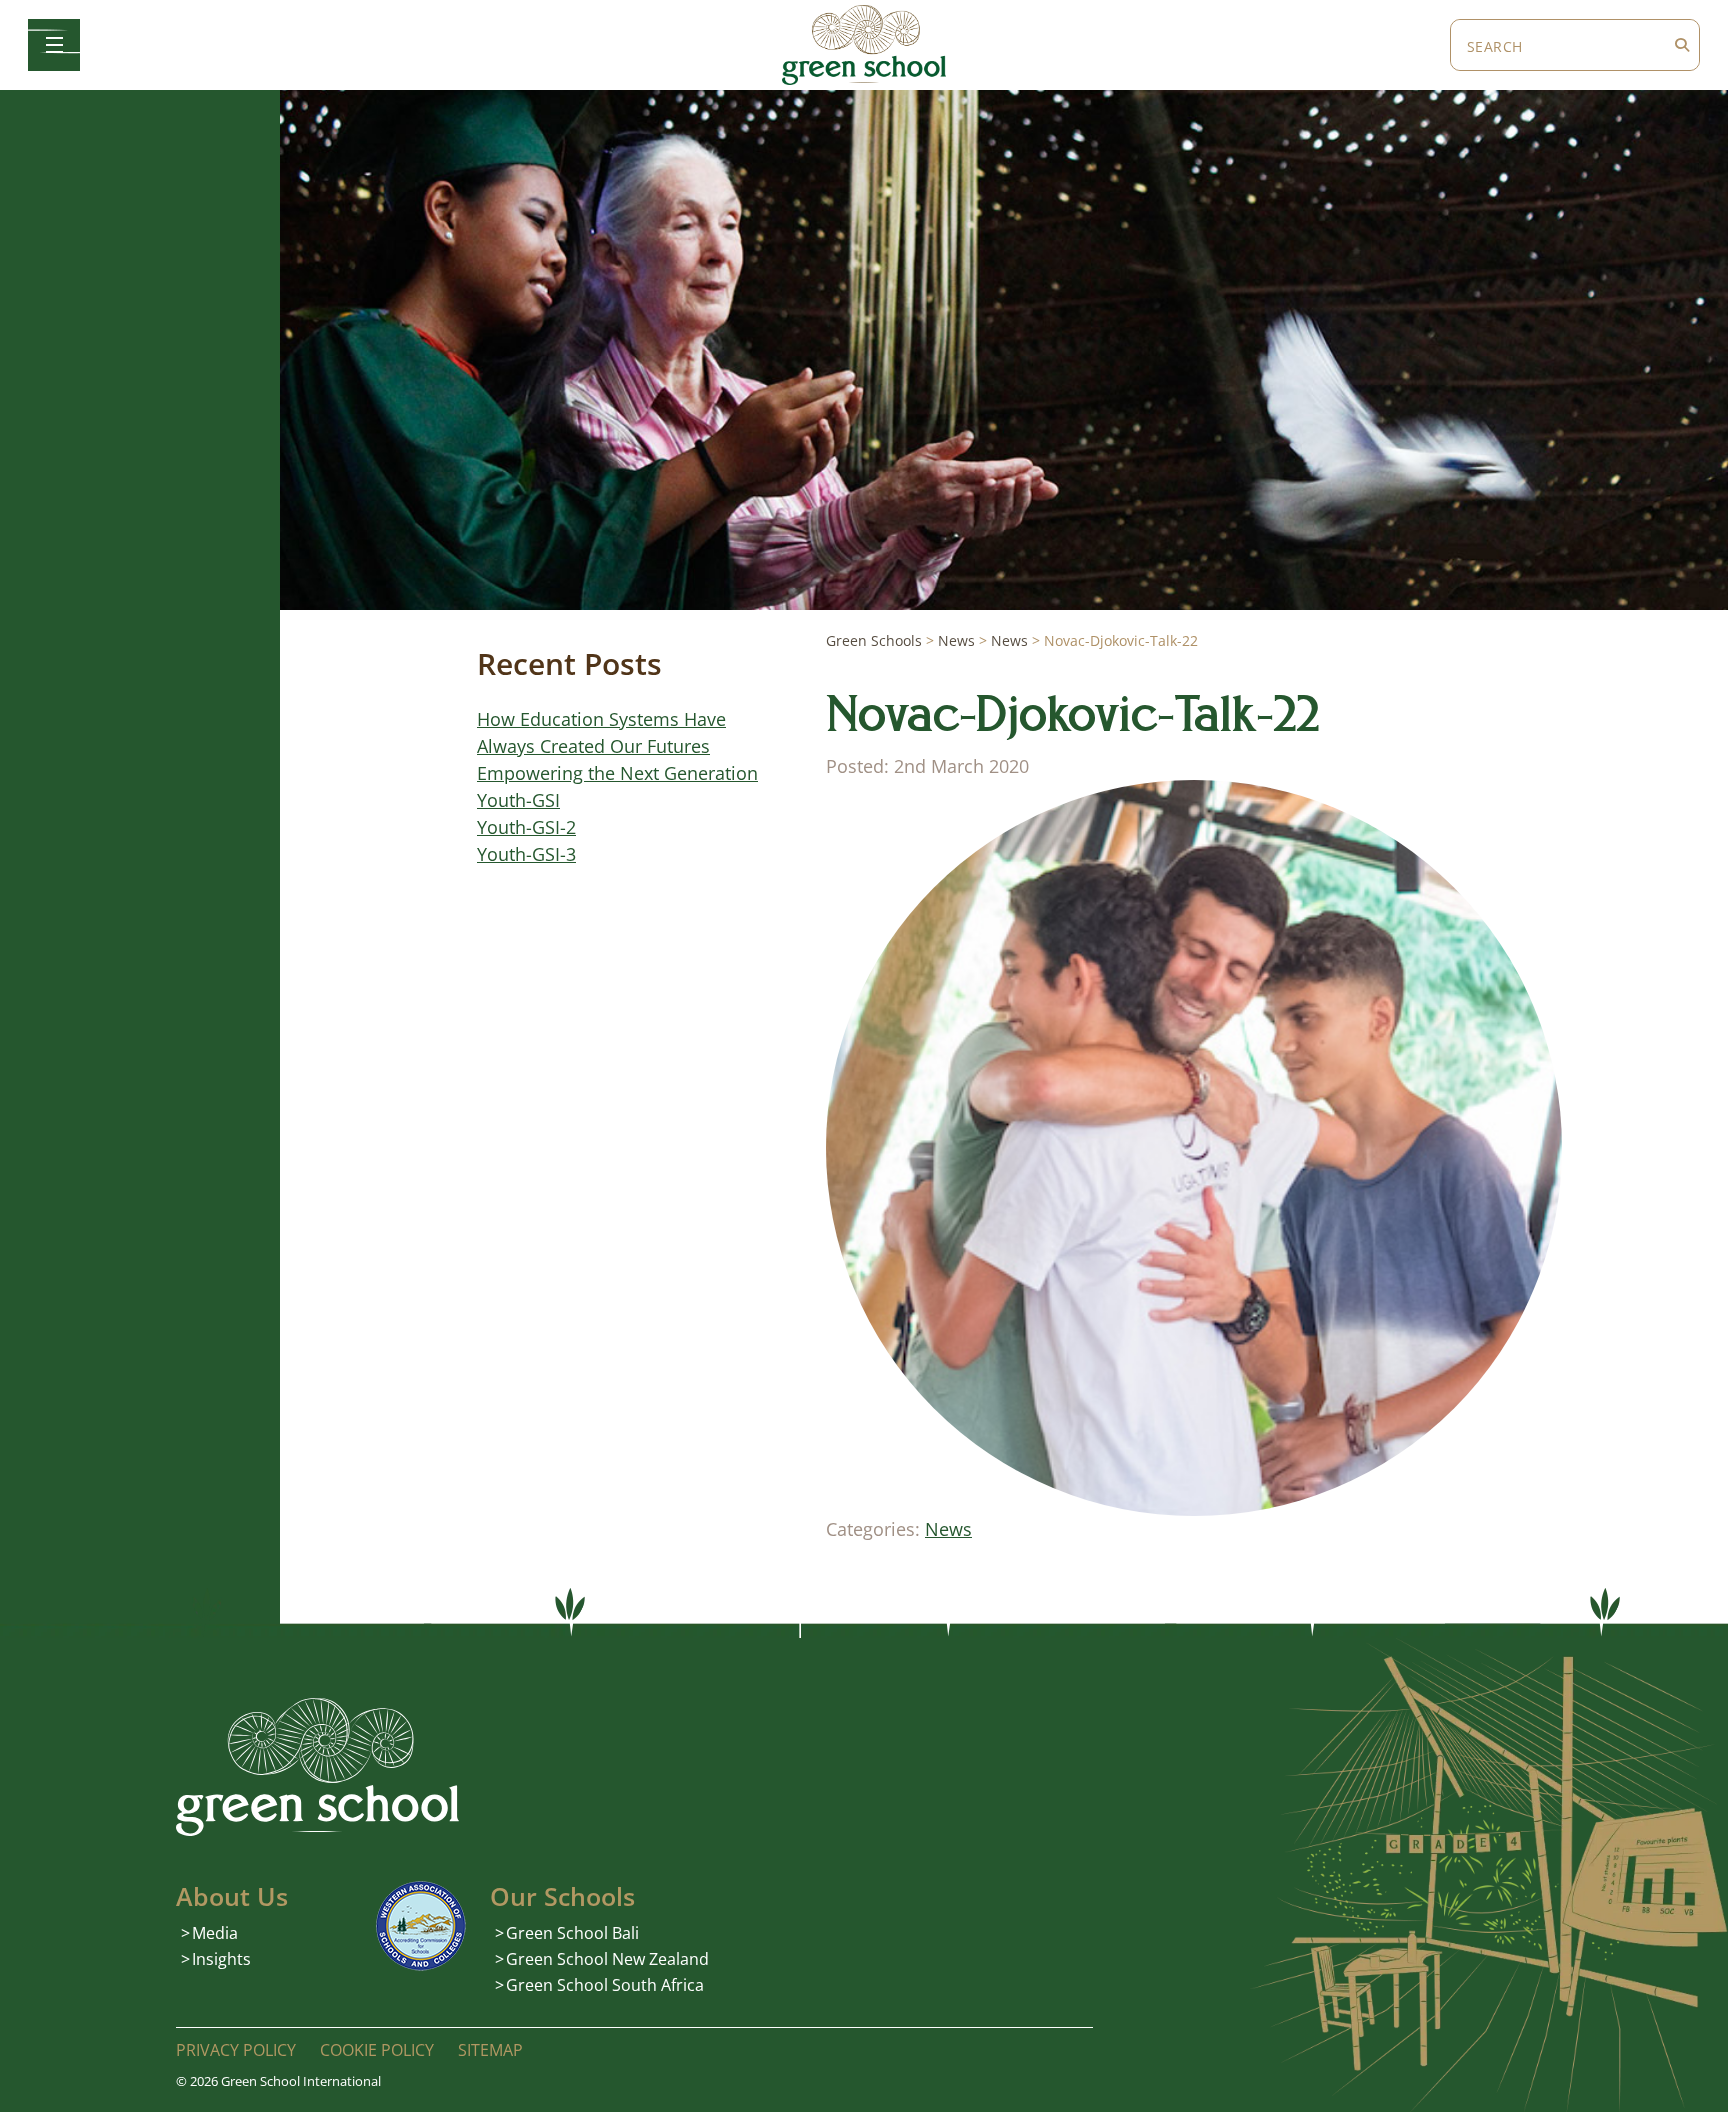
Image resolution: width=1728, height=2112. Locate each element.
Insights (221, 1959)
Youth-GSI (518, 800)
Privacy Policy (236, 2050)
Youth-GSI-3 (526, 854)
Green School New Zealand (607, 1959)
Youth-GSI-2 (526, 827)
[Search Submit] (1682, 45)
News (948, 1529)
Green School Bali (572, 1933)
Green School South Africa (605, 1985)
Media (215, 1933)
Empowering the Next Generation (617, 773)
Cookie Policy (377, 2050)
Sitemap (490, 2050)
